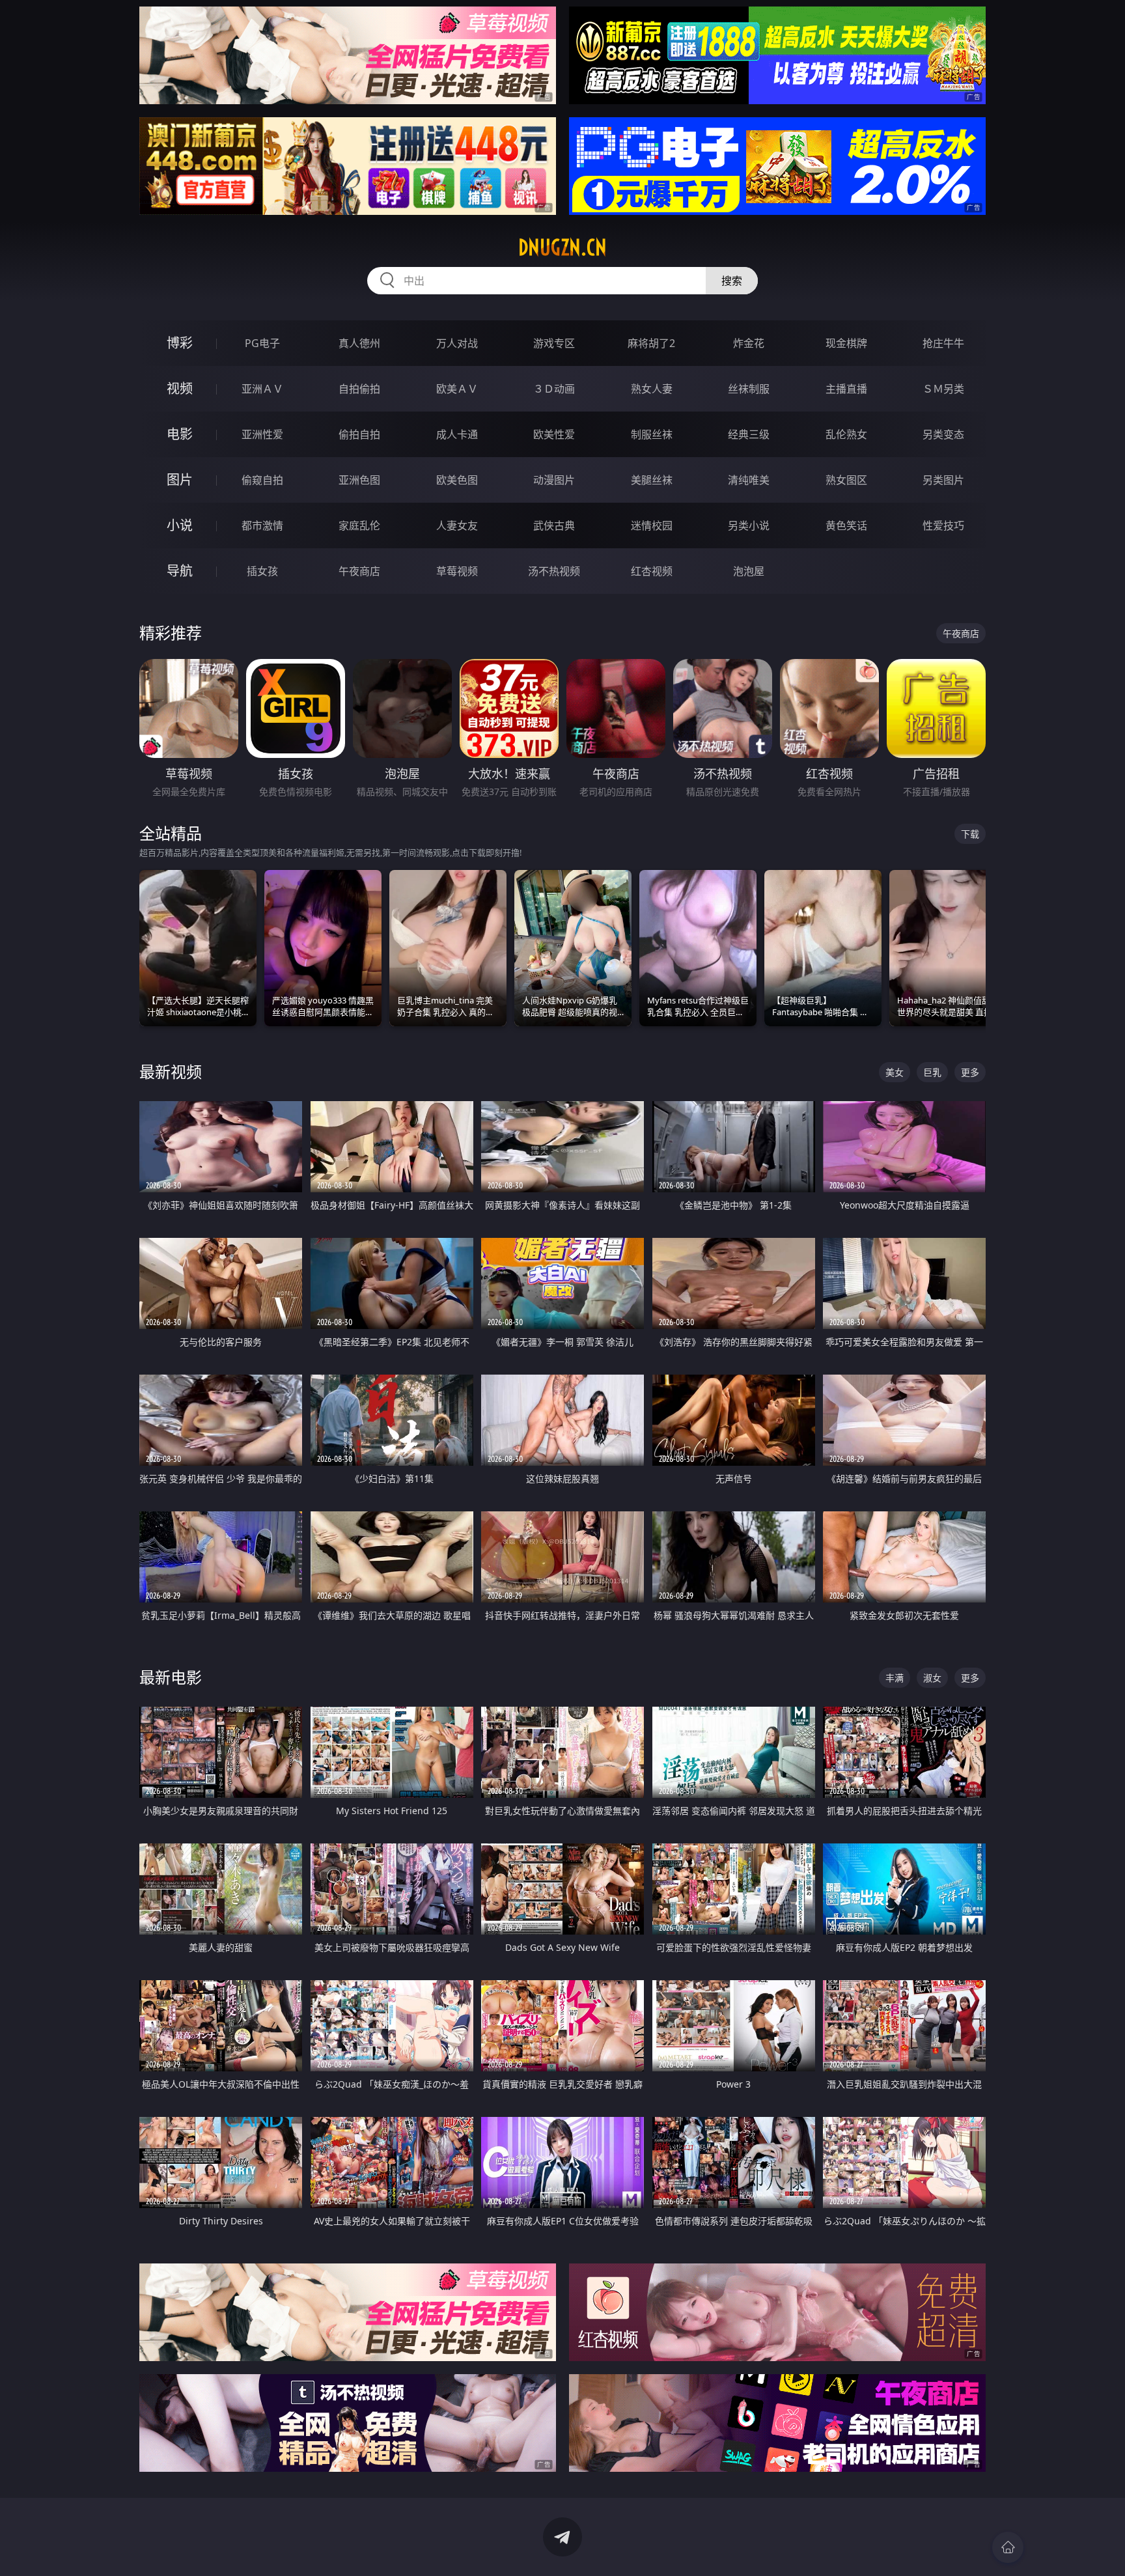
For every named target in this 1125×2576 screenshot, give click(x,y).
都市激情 (262, 525)
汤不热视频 (554, 571)
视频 (180, 388)
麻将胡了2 (651, 343)
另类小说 (749, 525)
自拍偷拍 (359, 389)
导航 (180, 571)
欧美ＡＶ (457, 389)
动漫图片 (554, 480)
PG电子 (262, 343)
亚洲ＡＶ (262, 389)
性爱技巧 (943, 525)
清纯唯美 (749, 480)
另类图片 (943, 480)
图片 (180, 480)
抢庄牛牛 (943, 343)
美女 (895, 1072)
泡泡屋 (749, 571)
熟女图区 (846, 480)
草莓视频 (457, 571)
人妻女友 (457, 525)
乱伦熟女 (846, 434)
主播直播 (846, 389)
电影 (180, 434)
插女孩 (262, 571)
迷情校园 (652, 525)
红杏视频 (652, 571)
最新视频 (171, 1071)
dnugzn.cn (562, 247)
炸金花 (749, 343)
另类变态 (943, 434)
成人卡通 (457, 434)
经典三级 (749, 434)
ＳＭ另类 (943, 389)
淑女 (932, 1678)
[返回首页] (1008, 2547)
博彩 (180, 343)
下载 (970, 834)
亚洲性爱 (262, 434)
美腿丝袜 (652, 480)
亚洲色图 (359, 480)
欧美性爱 (554, 434)
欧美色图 (457, 480)
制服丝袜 (652, 434)
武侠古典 (554, 525)
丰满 (895, 1678)
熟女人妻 (652, 389)
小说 (180, 525)
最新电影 (171, 1677)
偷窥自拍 (262, 480)
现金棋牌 (846, 343)
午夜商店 (359, 571)
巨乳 (932, 1072)
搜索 (732, 281)
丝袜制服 (749, 389)
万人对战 (457, 343)
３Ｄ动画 (554, 389)
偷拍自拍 (359, 434)
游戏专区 (554, 343)
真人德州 (359, 343)
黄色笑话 (846, 525)
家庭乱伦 (359, 525)
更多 (970, 1072)
